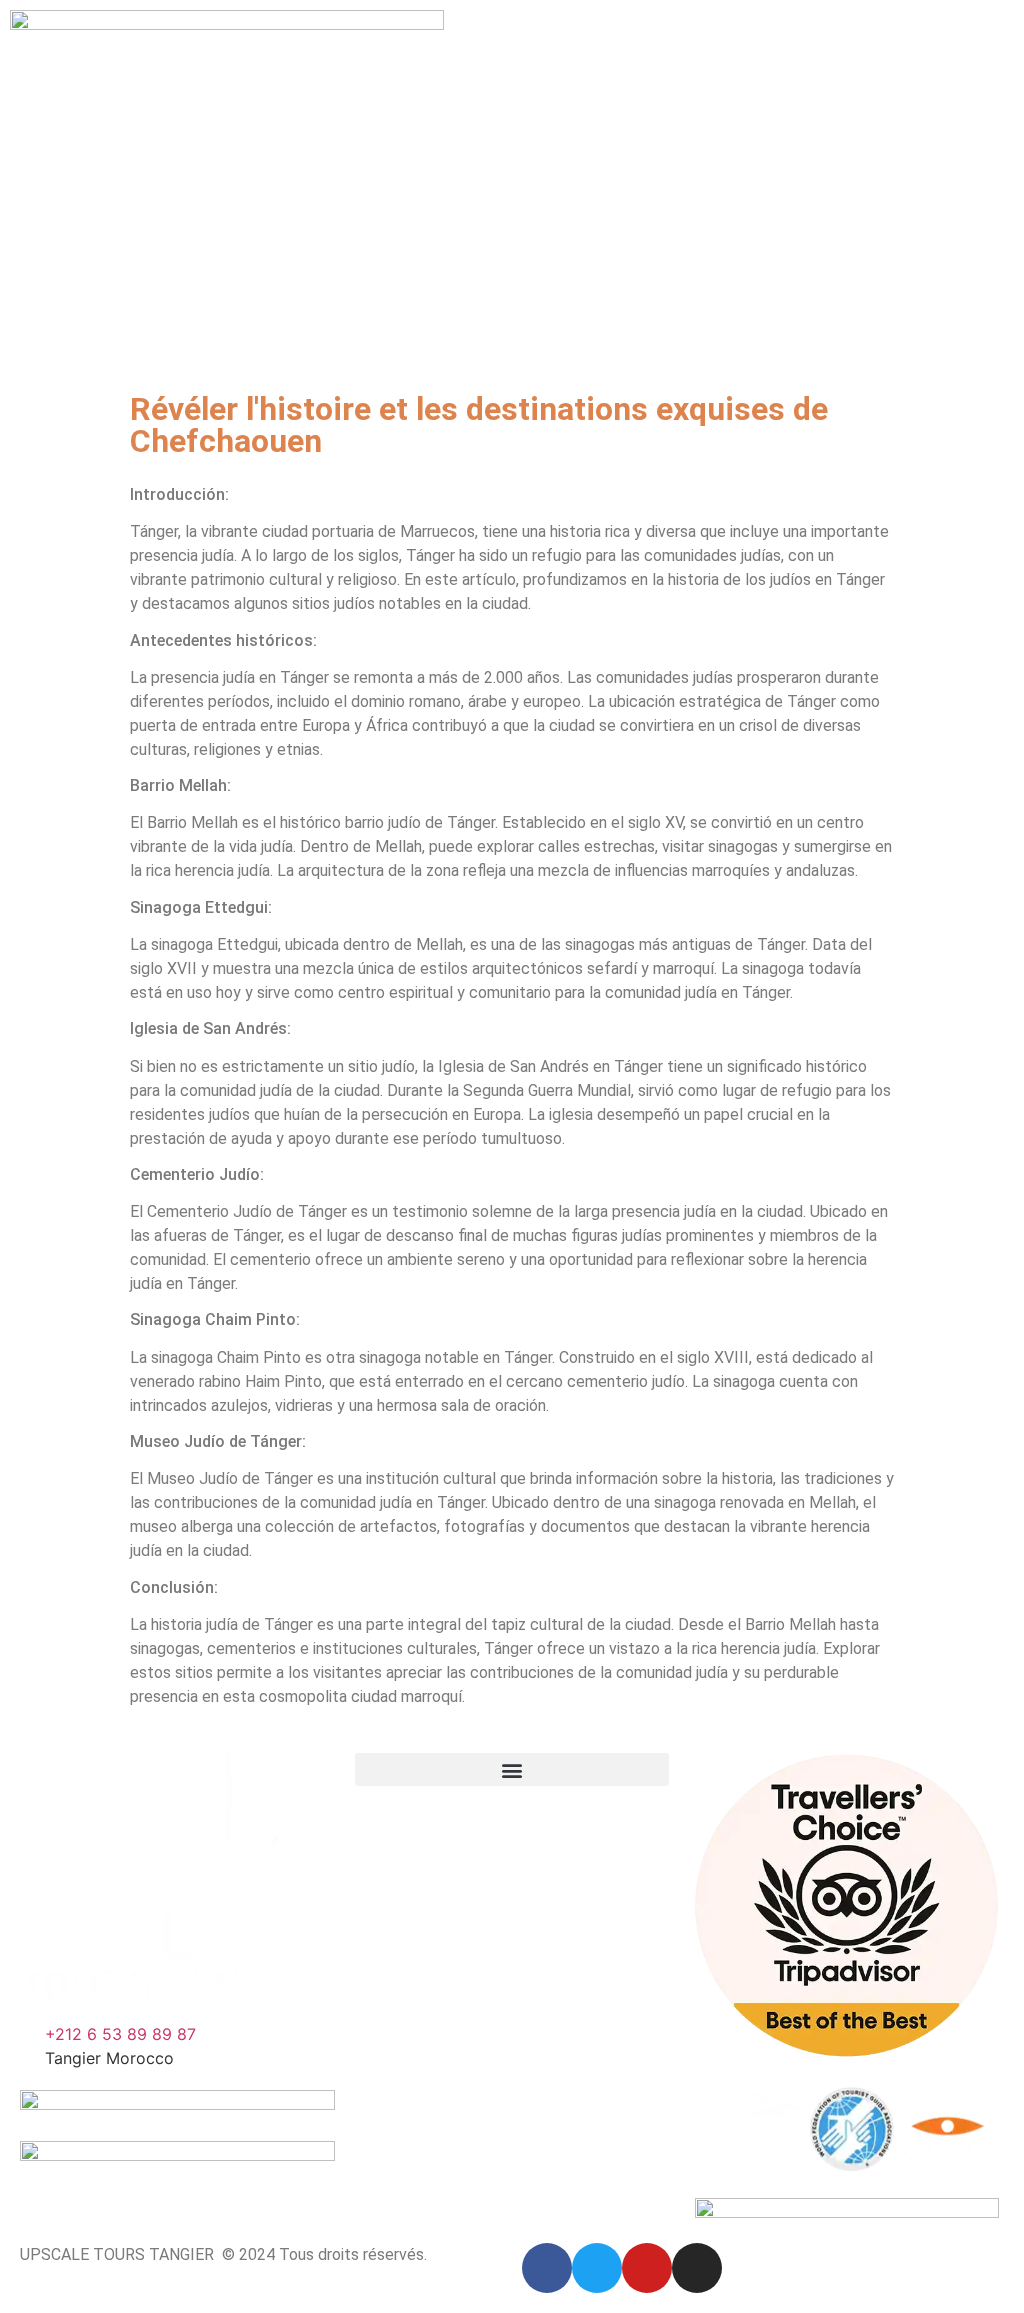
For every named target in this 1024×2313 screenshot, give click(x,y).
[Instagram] (697, 2268)
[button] (512, 1769)
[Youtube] (647, 2268)
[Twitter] (597, 2268)
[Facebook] (547, 2268)
